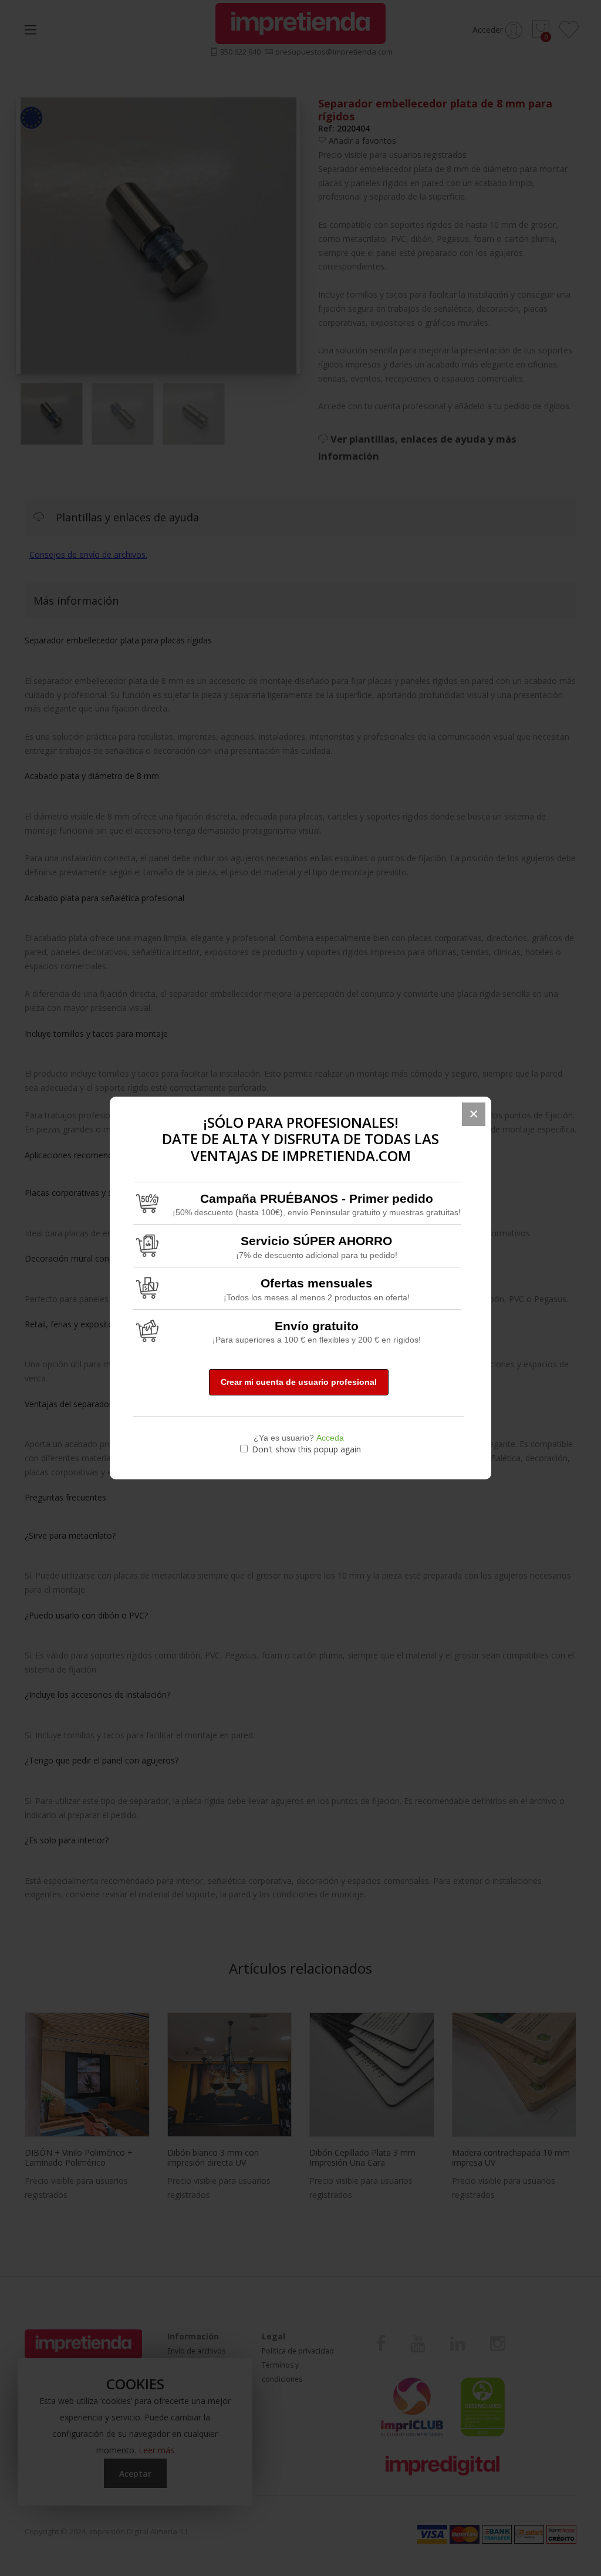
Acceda (330, 1438)
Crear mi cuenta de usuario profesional (299, 1382)
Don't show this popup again (306, 1449)
